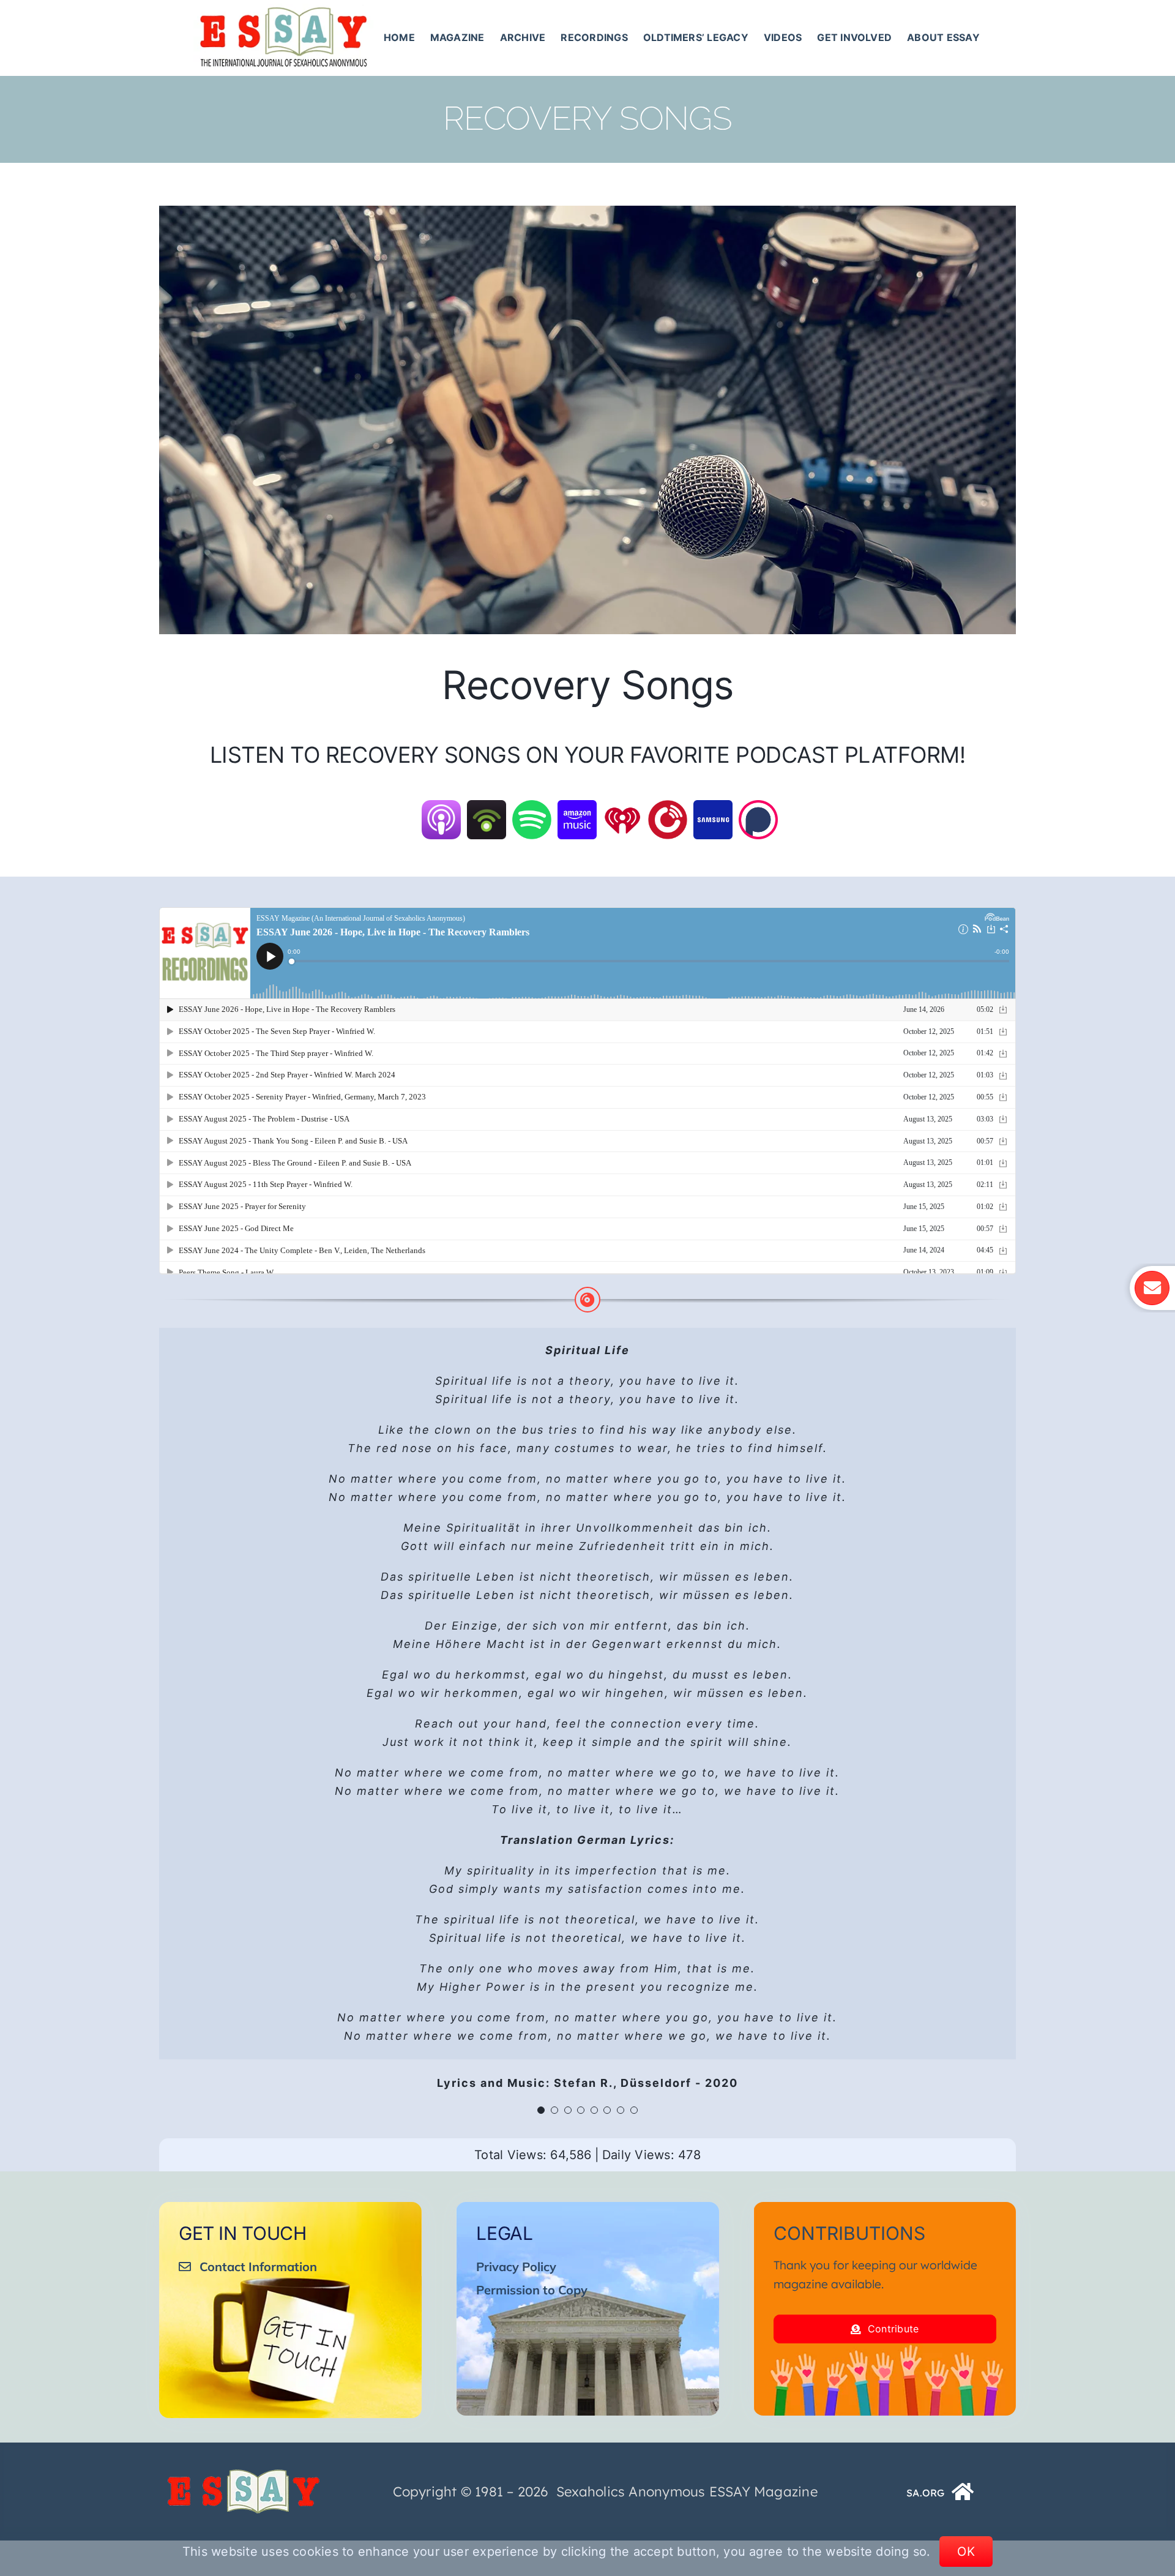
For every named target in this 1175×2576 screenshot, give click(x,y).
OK (966, 2552)
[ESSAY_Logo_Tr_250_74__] (244, 2474)
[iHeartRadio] (622, 808)
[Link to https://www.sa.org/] (963, 2492)
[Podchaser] (758, 808)
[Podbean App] (487, 808)
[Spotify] (532, 808)
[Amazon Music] (577, 808)
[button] (541, 2110)
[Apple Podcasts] (441, 808)
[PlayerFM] (668, 808)
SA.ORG (925, 2493)
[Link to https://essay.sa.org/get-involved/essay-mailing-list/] (1152, 1288)
